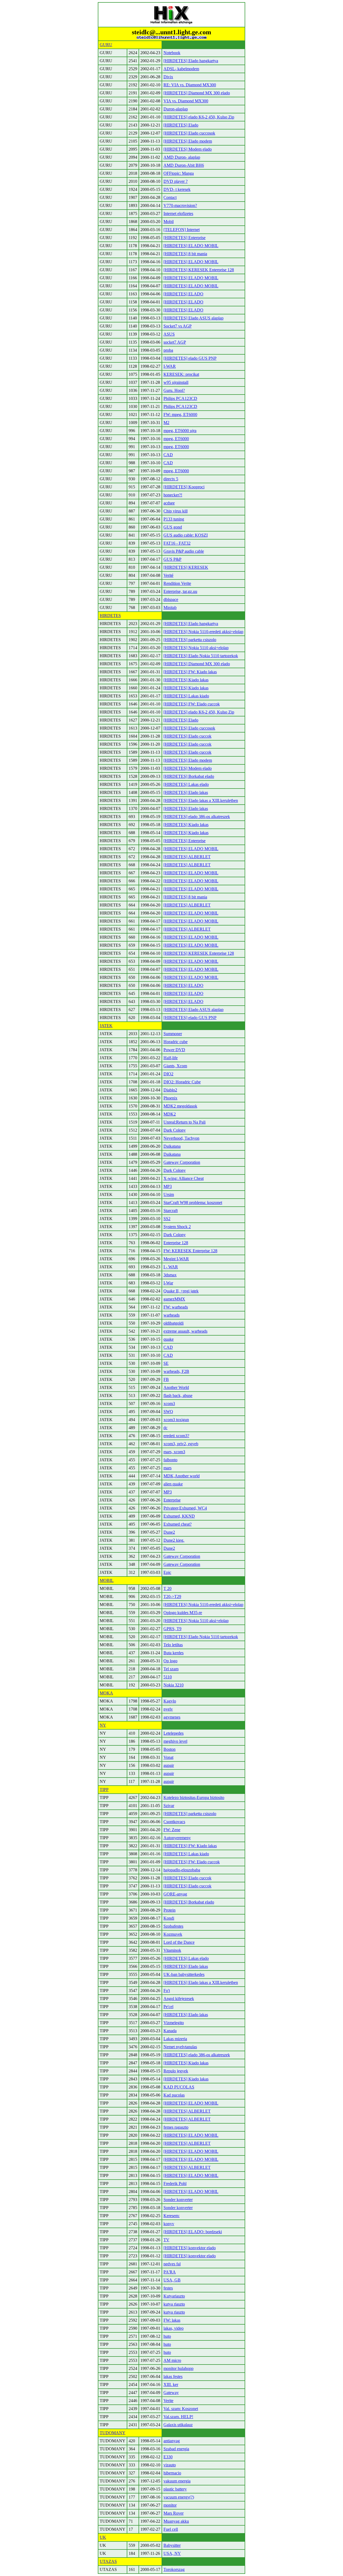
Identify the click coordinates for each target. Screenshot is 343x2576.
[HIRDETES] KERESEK (186, 567)
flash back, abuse (178, 1395)
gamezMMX (174, 1299)
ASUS (169, 334)
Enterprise (172, 1500)
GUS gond (173, 527)
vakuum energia (177, 2481)
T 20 (167, 1588)
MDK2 (170, 1114)
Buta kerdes (174, 1653)
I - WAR (171, 1267)
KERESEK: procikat (181, 374)
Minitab (170, 607)
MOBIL (107, 1580)
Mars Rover (174, 2513)
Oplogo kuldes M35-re (183, 1613)
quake (169, 1339)
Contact (170, 197)
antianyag (172, 2441)
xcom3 (169, 1404)
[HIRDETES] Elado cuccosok (189, 133)
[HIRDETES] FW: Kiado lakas (190, 672)
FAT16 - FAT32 (177, 543)
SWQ (168, 1412)
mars (167, 1468)
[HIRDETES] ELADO (183, 294)
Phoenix (170, 1098)
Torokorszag (174, 2569)
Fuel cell (171, 2529)
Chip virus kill (176, 511)
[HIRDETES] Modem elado (188, 149)
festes (168, 2288)
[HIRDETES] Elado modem (188, 141)
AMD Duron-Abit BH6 (184, 165)
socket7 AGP (175, 342)
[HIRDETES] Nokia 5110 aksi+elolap (196, 648)
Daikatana (172, 1146)
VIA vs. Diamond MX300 (186, 101)
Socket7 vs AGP (178, 326)
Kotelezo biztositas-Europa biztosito (194, 1798)
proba (168, 350)
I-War (168, 1283)
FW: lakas (172, 2320)
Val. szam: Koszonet (181, 2409)
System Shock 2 (177, 1227)
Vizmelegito (174, 2023)
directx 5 (171, 479)
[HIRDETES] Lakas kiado (186, 696)
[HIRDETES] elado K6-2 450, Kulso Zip (199, 117)
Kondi (169, 1918)
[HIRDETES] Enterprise (184, 238)
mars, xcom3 (174, 1452)
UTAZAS (108, 2561)
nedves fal (172, 2264)
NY (103, 1725)
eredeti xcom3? (176, 1436)
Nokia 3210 (174, 1685)
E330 (168, 2457)
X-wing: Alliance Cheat (184, 1178)
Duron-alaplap (176, 109)
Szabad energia (176, 2449)
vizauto (170, 2465)
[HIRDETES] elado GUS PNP (190, 358)
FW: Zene (172, 1830)
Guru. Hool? (174, 390)
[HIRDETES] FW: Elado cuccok (192, 704)
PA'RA (170, 2272)
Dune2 (169, 1532)
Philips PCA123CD (180, 398)
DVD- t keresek (177, 189)
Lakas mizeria (175, 2039)
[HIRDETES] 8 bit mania (185, 254)
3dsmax (170, 1275)
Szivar (169, 1806)
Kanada (170, 2031)
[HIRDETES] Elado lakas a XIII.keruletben (201, 800)
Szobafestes (173, 1926)
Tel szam (171, 1669)
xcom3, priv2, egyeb (181, 1444)
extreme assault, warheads (185, 1331)
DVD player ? (176, 181)
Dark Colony (175, 1130)
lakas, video (174, 2328)
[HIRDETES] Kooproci (184, 487)
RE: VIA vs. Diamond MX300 (190, 85)
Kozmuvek (173, 1934)
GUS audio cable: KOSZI (186, 535)
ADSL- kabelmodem (181, 69)
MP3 (168, 1186)
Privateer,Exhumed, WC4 (185, 1508)
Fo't (167, 1990)
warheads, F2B (176, 1371)
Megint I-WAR (176, 1259)
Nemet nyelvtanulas (180, 2047)
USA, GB (172, 2280)
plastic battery (175, 2489)
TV (166, 2240)
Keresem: (171, 2216)
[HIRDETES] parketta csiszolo (190, 640)
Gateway (171, 2393)
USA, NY (172, 2553)
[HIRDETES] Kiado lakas (186, 680)
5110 (168, 1677)
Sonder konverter (178, 2200)
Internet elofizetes (178, 213)
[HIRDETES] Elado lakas (186, 792)
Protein (169, 1910)
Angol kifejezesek (179, 1999)
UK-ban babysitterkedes (184, 1974)
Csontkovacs (174, 1822)
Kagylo (170, 1701)
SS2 (167, 1219)
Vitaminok (172, 1950)
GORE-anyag (175, 1894)
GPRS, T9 (172, 1629)
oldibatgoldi (174, 1323)
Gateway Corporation (182, 1162)
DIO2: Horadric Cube (182, 1082)
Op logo (170, 1661)
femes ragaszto (176, 2127)
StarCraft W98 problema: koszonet (193, 1202)
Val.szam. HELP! (178, 2417)
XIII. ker (171, 2384)
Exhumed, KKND (179, 1516)
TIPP (104, 1789)
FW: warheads (176, 1307)
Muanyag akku (176, 2521)
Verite (168, 2401)
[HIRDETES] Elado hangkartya (191, 61)
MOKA (106, 1693)
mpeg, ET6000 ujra (180, 431)
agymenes (172, 1717)
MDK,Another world (182, 1476)
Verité (168, 575)
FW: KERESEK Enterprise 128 (190, 1251)
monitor (170, 2505)
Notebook (172, 53)
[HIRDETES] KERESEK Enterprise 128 (199, 270)
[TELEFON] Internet (182, 230)
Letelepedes (174, 1733)
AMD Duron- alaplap (182, 157)
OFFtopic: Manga (179, 173)
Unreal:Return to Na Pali (184, 1122)
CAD (168, 455)
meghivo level (175, 1741)
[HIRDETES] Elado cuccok (187, 736)
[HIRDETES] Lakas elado (186, 784)
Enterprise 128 (176, 1243)
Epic (167, 1572)
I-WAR (170, 366)
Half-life (171, 1058)
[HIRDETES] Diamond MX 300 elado (197, 93)
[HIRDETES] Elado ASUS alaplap (193, 318)
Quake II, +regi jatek (181, 1291)
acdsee (169, 503)
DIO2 (168, 1074)
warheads (171, 1315)
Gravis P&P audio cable (184, 551)
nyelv (168, 1709)
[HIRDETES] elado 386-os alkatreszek (197, 817)
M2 (166, 423)
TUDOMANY (113, 2433)
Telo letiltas (173, 1645)
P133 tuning (174, 519)
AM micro (172, 2360)
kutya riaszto (174, 2304)
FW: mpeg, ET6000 (180, 415)
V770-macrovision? (180, 205)
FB (166, 1379)
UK (103, 2537)
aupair (169, 1765)
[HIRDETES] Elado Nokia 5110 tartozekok (201, 656)
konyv (169, 2224)
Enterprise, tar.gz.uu (180, 591)
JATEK (106, 1026)
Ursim (169, 1194)
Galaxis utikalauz (178, 2425)
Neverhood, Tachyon (181, 1138)
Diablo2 (170, 1090)
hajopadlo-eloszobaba (182, 1870)
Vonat (168, 1757)
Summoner (173, 1034)
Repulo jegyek (176, 2071)
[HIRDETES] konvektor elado (190, 2248)
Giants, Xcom (175, 1066)
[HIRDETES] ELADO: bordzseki (193, 2232)
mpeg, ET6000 (176, 439)
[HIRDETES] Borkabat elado (189, 776)
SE (166, 1363)
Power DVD (174, 1050)
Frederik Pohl (175, 2183)
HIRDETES (110, 616)
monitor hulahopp (178, 2368)
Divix (168, 77)
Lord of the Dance (179, 1942)
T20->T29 (172, 1596)
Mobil (169, 222)
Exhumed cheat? (178, 1524)
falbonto (170, 1460)
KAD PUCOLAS (179, 2087)
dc (165, 1428)
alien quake (173, 1484)
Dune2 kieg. (174, 1540)
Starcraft (171, 1211)
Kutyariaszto (174, 2296)
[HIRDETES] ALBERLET (187, 857)
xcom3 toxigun (176, 1420)
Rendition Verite (177, 583)
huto (167, 2336)
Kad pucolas (174, 2095)
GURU (106, 45)
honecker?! (173, 495)
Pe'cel (168, 2007)
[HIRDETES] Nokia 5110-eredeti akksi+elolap (203, 632)
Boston (169, 1749)
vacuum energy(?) (179, 2497)
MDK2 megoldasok (180, 1106)
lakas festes (173, 2376)
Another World (176, 1387)
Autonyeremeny (177, 1838)
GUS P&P (172, 559)
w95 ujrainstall (176, 382)
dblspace (171, 599)
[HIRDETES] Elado (181, 125)
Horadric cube (176, 1042)
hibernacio (172, 2473)
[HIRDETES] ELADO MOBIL (191, 246)
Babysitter (172, 2545)
